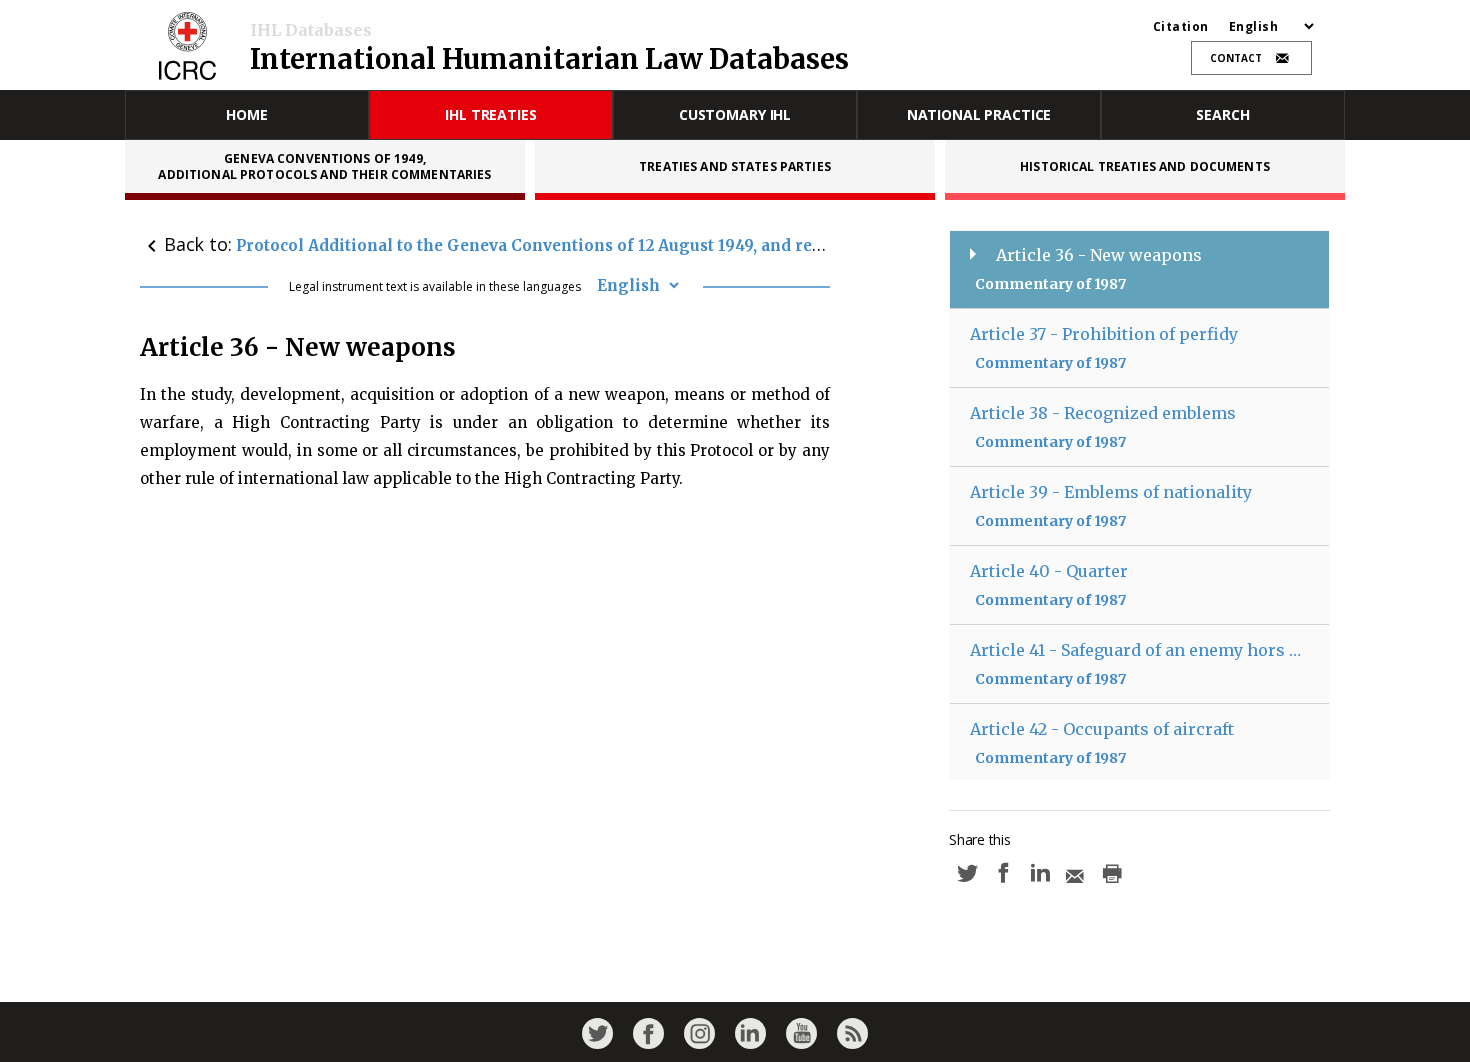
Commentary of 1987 (1050, 284)
